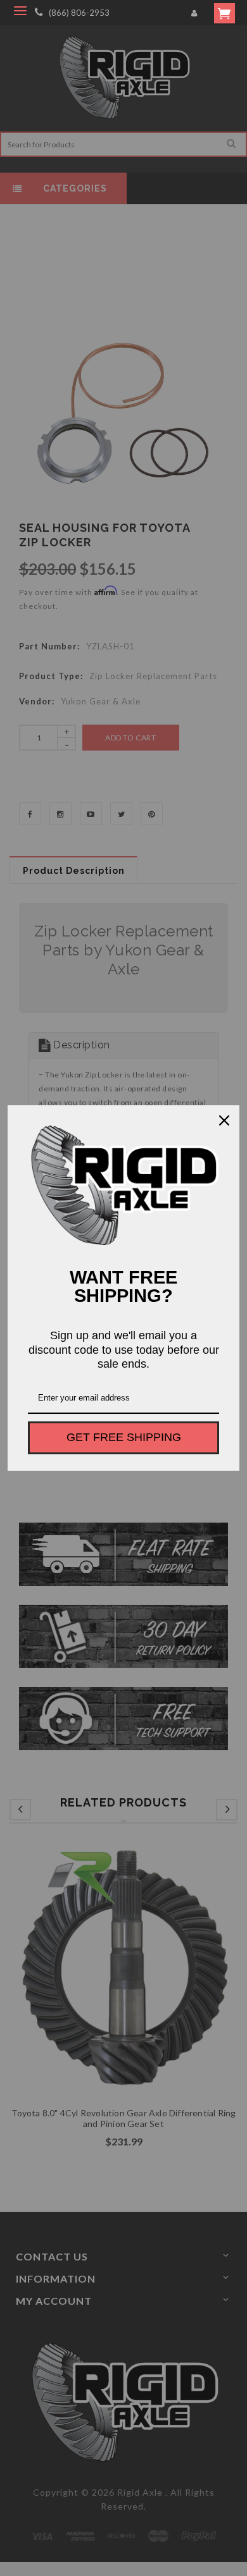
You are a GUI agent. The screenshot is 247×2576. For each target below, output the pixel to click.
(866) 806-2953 (79, 13)
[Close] (224, 1120)
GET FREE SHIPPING (124, 1437)
